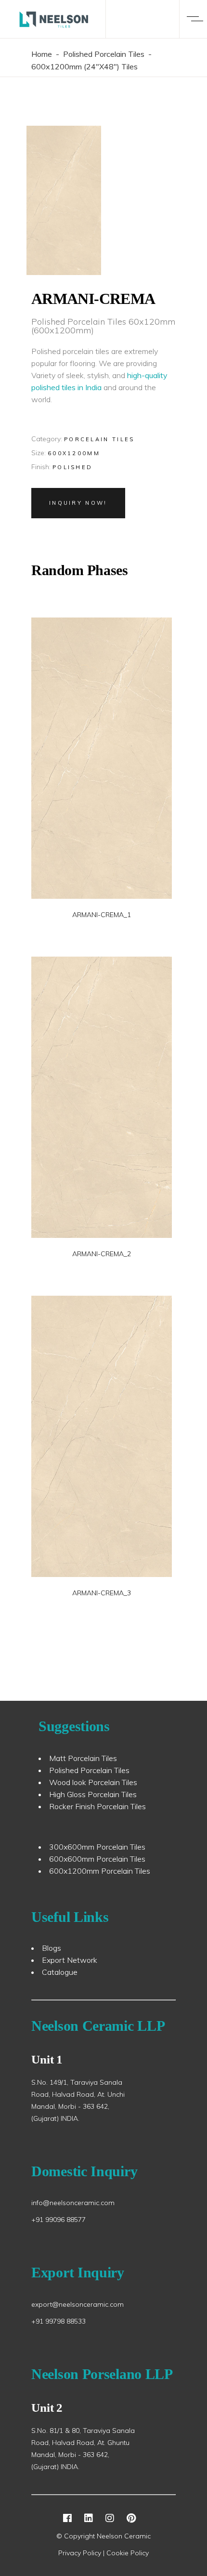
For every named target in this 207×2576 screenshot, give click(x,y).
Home (42, 54)
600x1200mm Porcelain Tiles (100, 1871)
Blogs (52, 1948)
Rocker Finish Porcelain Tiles (97, 1806)
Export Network (70, 1960)
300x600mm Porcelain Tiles (97, 1847)
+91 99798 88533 (58, 2321)
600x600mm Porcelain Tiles (97, 1859)
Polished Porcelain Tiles (104, 54)
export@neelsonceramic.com (78, 2304)
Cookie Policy (128, 2553)
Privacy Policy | (82, 2553)
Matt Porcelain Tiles (83, 1758)
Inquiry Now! (78, 503)
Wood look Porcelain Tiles (93, 1782)
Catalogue (60, 1972)
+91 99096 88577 (58, 2220)
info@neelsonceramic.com (73, 2203)
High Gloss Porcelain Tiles (93, 1794)
